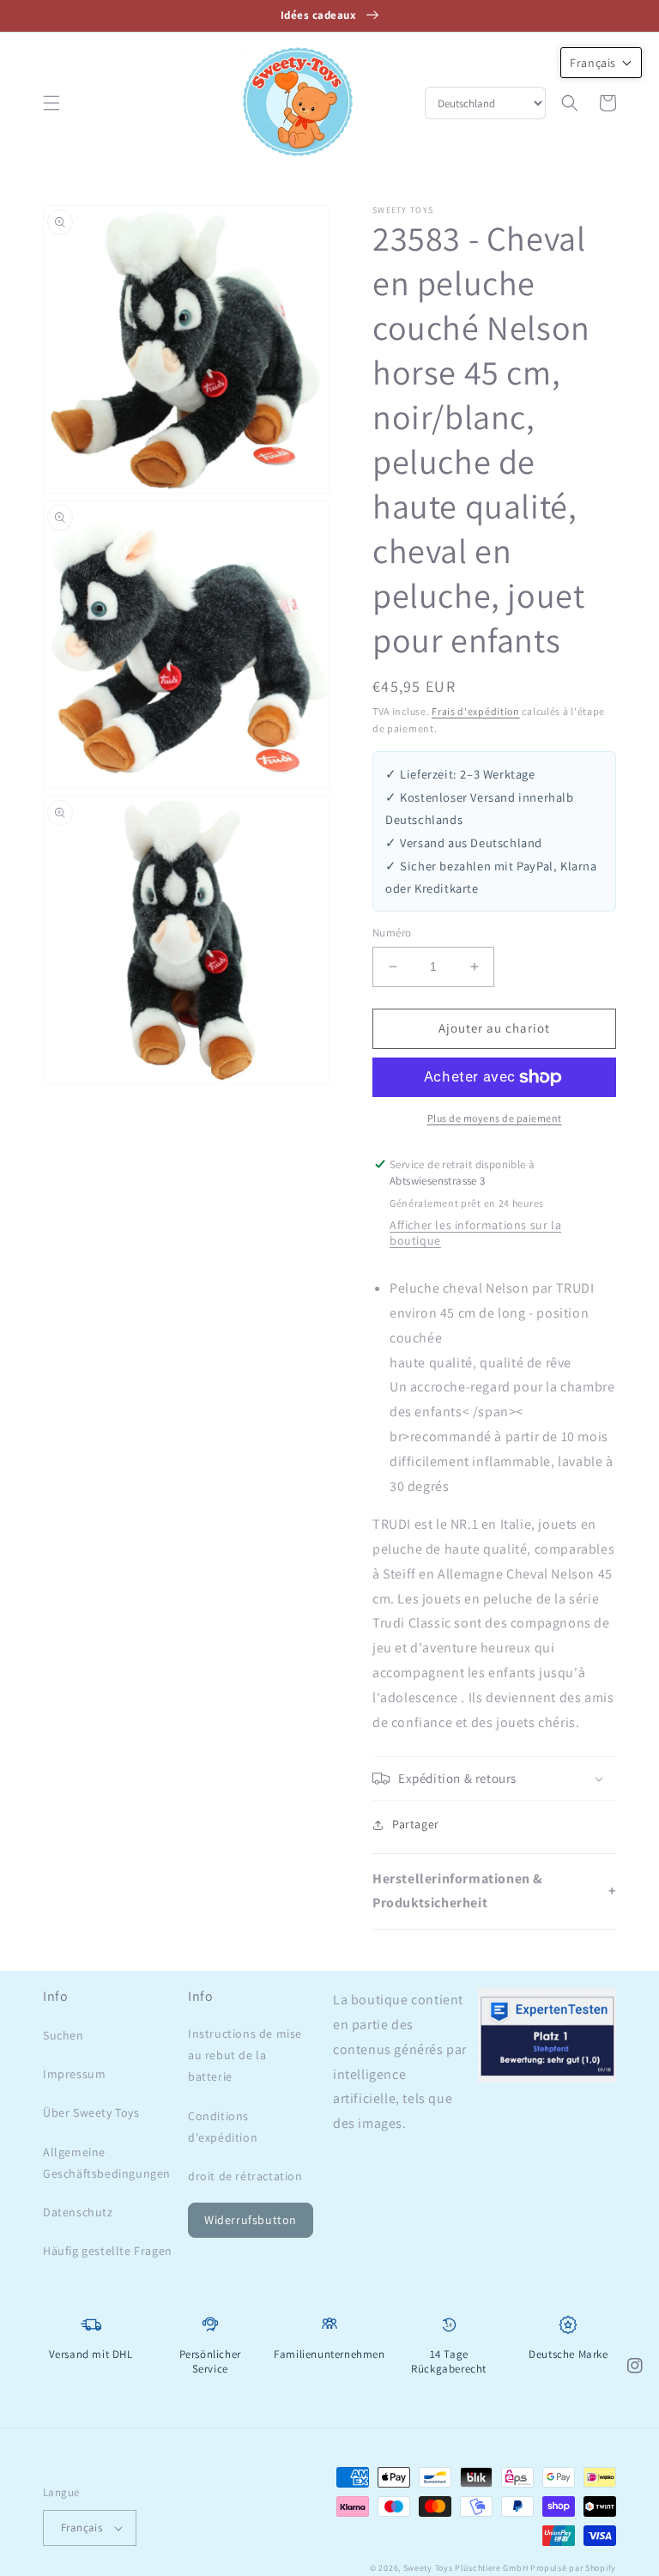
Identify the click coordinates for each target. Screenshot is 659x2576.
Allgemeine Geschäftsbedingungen (107, 2163)
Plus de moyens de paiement (495, 1118)
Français (82, 2528)
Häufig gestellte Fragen (108, 2251)
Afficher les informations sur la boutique (475, 1233)
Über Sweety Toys (91, 2112)
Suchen (63, 2035)
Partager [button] (416, 1824)
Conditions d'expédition (223, 2127)
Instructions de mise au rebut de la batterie (245, 2055)
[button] (51, 103)
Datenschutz (78, 2212)
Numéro (392, 933)
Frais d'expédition (476, 711)
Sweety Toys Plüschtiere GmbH (466, 2568)
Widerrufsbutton (251, 2220)
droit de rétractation (245, 2176)
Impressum (74, 2074)
